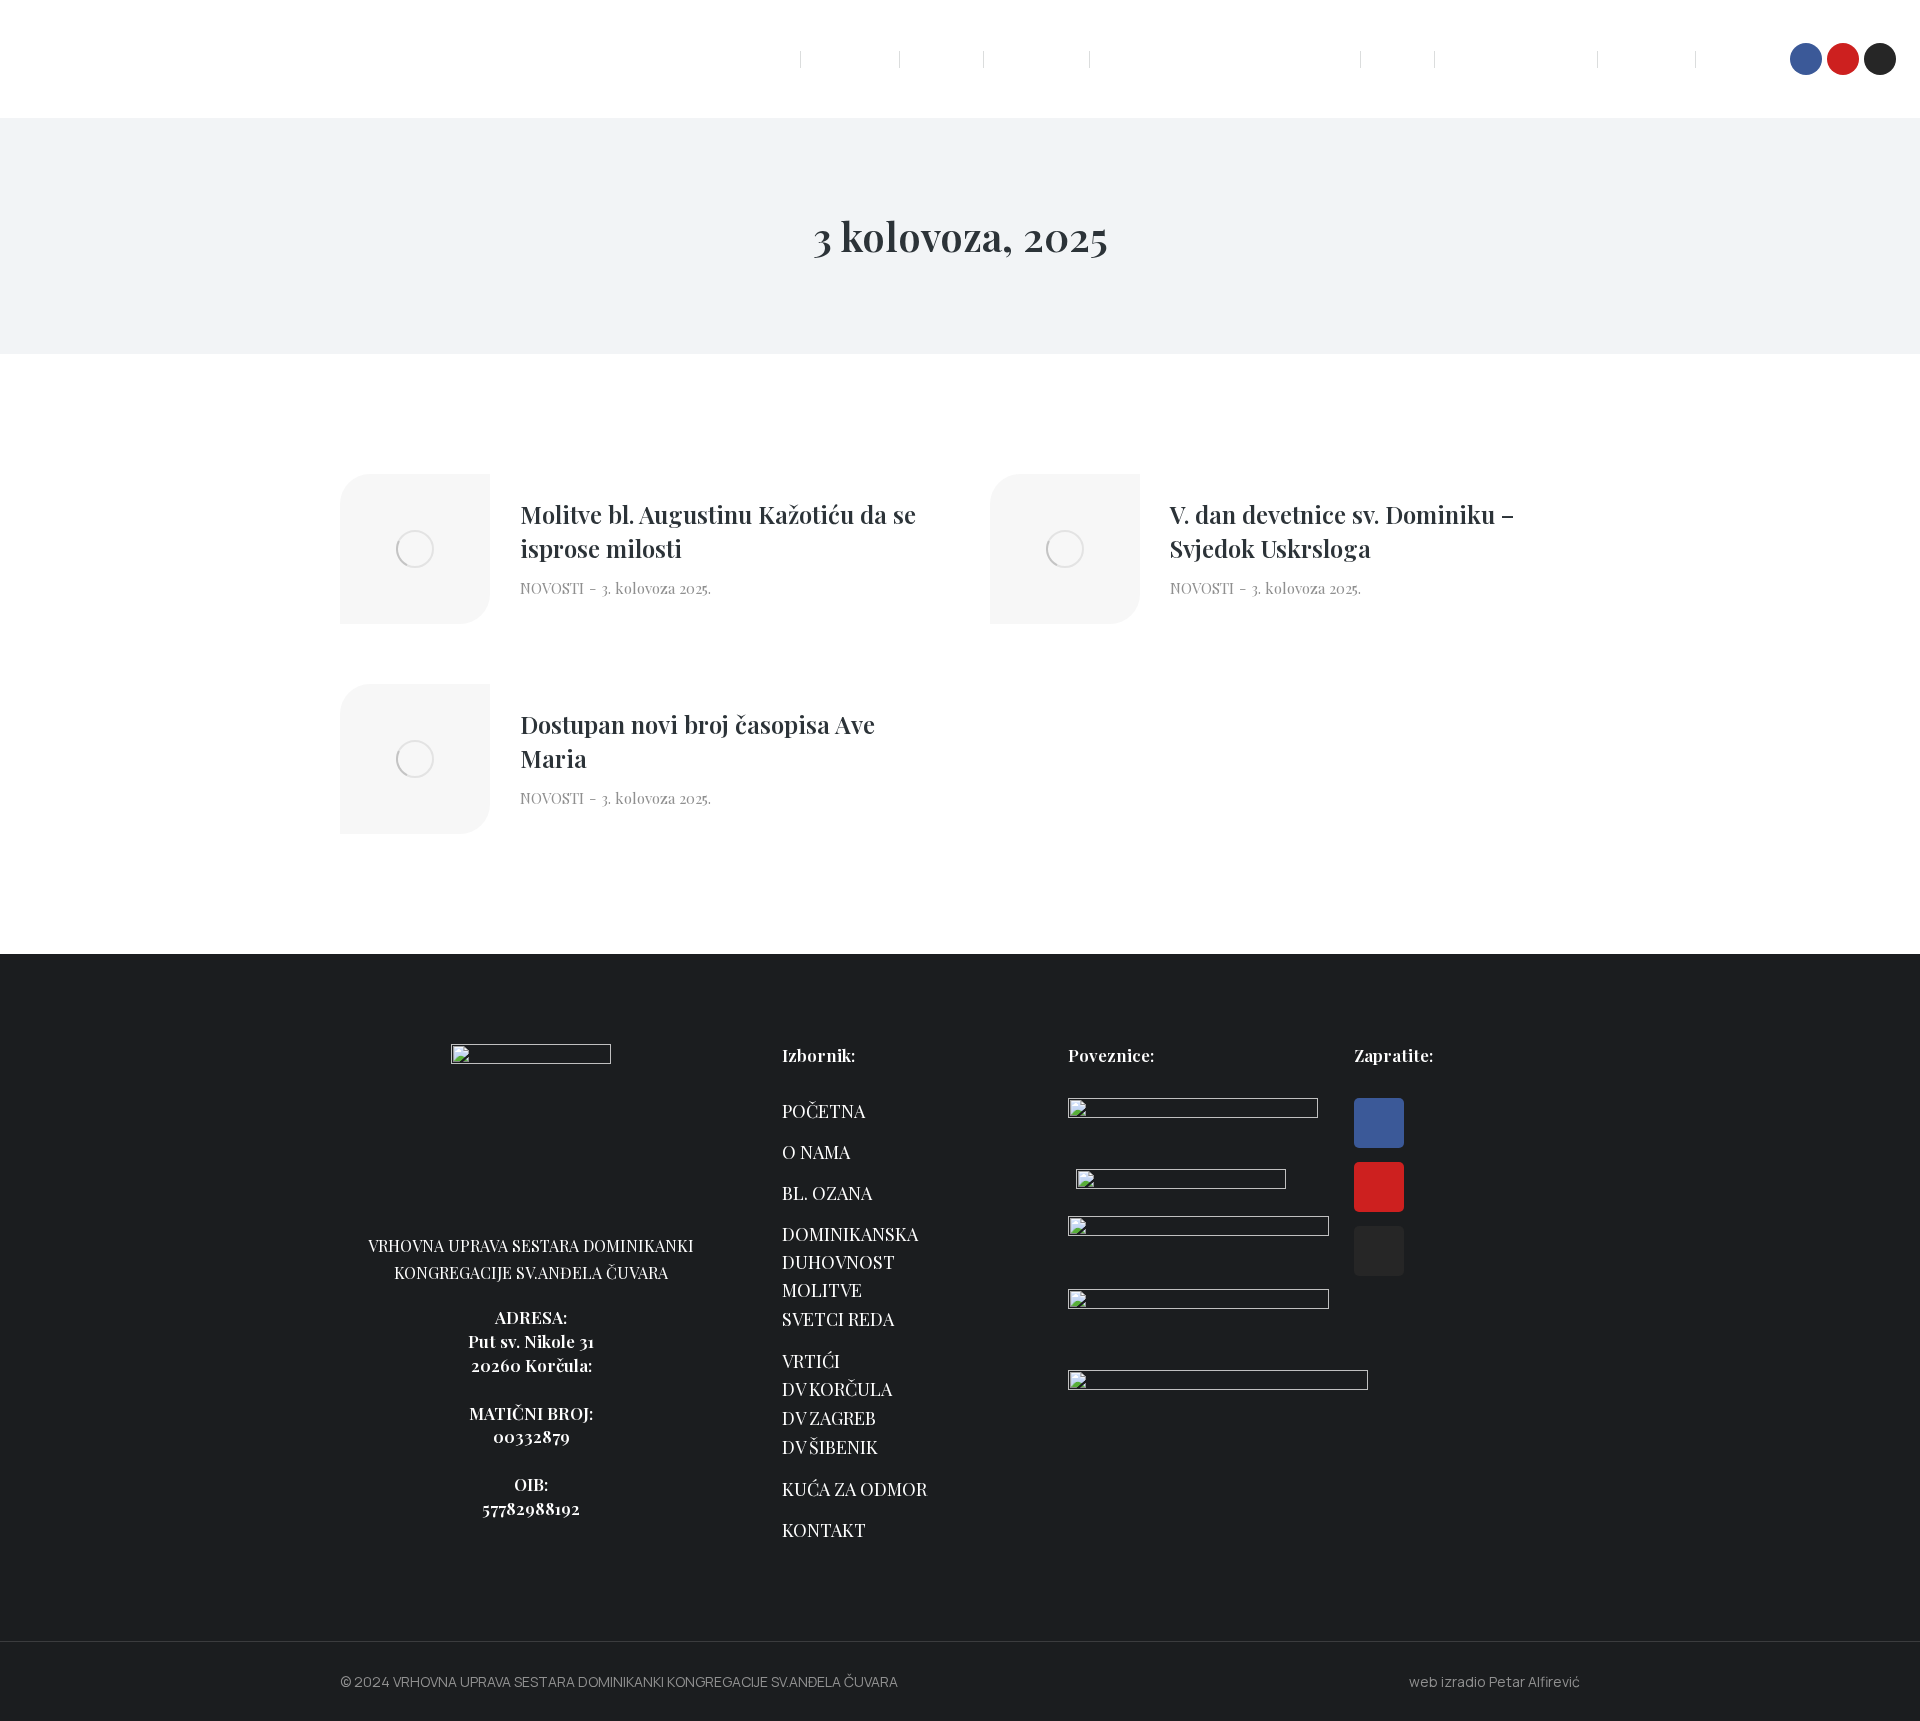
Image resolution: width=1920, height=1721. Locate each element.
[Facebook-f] (1806, 59)
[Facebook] (1379, 1123)
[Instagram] (1880, 59)
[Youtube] (1843, 59)
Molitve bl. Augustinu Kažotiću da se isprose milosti (718, 531)
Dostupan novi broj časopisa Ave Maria (697, 741)
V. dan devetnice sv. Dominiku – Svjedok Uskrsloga (1342, 531)
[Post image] (415, 549)
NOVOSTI (552, 588)
